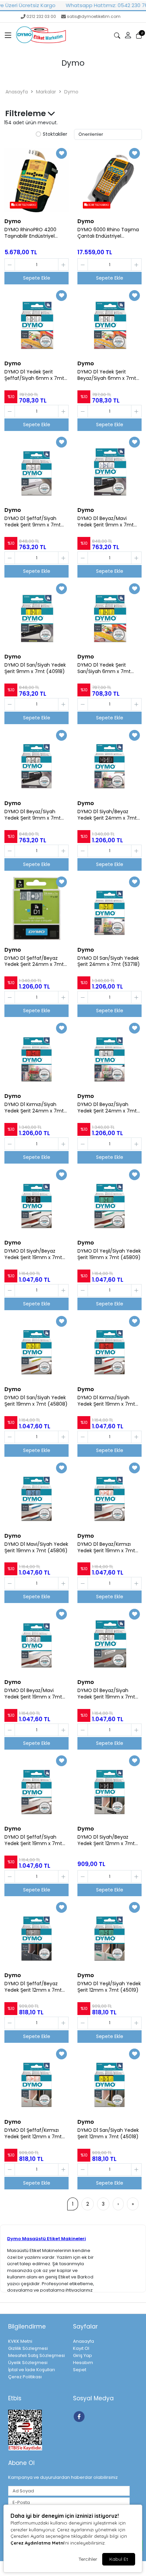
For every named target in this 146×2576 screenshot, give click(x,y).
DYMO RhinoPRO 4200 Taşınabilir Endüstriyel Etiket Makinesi (30, 233)
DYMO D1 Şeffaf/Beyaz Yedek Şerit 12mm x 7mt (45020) (33, 1987)
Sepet (80, 2370)
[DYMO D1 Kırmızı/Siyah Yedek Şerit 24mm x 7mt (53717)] (36, 1055)
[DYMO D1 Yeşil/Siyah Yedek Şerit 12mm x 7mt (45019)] (109, 1934)
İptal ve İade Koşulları (32, 2370)
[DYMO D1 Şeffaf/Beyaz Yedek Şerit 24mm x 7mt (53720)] (36, 909)
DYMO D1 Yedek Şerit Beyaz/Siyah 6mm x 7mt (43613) (107, 375)
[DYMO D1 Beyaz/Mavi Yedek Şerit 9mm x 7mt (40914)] (109, 469)
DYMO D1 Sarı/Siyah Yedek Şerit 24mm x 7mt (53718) (109, 961)
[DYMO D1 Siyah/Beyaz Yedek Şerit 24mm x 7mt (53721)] (109, 762)
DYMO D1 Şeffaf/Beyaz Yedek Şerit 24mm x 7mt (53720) (34, 961)
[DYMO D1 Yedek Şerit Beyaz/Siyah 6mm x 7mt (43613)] (109, 322)
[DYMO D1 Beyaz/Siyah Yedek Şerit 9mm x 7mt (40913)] (36, 762)
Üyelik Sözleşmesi (28, 2363)
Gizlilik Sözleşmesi (28, 2348)
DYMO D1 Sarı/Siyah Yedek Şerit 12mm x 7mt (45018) (108, 2134)
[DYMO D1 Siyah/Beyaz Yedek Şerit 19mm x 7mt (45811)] (36, 1202)
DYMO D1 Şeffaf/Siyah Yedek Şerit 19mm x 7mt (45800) (33, 1840)
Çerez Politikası (25, 2377)
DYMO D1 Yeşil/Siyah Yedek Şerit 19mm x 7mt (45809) (109, 1254)
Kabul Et (119, 2559)
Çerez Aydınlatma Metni (37, 2543)
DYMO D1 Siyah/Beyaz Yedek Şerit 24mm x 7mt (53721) (107, 815)
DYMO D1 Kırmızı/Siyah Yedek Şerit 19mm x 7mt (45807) (106, 1401)
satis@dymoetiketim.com (94, 16)
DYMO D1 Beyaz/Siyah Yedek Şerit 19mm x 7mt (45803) (106, 1694)
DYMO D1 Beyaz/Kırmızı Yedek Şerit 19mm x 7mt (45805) (106, 1547)
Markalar (46, 92)
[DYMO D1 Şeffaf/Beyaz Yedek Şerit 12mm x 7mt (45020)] (36, 1934)
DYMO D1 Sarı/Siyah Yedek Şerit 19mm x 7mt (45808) (36, 1401)
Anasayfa (17, 92)
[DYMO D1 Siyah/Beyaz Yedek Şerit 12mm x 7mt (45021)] (109, 1788)
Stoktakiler (55, 134)
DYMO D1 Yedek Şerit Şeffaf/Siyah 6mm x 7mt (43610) (34, 375)
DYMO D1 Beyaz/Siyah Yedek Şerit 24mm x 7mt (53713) (107, 1108)
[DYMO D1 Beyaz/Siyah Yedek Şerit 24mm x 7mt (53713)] (109, 1055)
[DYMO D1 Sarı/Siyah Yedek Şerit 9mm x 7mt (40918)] (36, 615)
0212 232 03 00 (41, 16)
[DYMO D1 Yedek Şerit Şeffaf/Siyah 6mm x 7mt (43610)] (36, 322)
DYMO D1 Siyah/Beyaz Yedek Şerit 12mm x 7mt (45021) (106, 1840)
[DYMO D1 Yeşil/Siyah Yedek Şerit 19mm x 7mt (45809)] (109, 1202)
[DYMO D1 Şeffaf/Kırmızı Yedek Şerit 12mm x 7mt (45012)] (36, 2081)
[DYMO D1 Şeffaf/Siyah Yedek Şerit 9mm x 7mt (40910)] (36, 469)
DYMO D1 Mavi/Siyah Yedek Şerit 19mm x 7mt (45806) (36, 1547)
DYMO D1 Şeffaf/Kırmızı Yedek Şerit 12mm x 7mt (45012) (33, 2134)
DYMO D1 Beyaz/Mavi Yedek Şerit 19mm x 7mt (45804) (33, 1694)
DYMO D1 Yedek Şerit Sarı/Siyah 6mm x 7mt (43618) (104, 668)
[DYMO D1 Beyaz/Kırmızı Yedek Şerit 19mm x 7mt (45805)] (109, 1495)
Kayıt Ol (81, 2348)
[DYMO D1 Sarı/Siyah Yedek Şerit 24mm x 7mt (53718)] (109, 909)
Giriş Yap (83, 2355)
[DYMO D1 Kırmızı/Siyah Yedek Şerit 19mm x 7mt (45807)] (109, 1348)
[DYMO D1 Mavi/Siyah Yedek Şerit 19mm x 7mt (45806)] (36, 1495)
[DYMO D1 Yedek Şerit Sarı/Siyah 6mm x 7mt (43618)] (109, 615)
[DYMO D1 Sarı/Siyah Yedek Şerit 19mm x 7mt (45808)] (36, 1348)
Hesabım (83, 2363)
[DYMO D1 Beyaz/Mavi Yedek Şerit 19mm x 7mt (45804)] (36, 1641)
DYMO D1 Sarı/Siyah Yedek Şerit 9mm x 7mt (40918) (35, 668)
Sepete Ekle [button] (37, 278)
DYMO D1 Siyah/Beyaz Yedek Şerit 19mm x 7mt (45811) (33, 1254)
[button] (8, 36)
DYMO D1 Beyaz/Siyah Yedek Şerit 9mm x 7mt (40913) (33, 815)
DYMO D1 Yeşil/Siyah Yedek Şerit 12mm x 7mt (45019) (109, 1987)
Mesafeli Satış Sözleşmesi (36, 2355)
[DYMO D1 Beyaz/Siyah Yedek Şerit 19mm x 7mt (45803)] (109, 1641)
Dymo (71, 92)
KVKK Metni (20, 2341)
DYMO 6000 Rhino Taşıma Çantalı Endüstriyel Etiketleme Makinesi (108, 233)
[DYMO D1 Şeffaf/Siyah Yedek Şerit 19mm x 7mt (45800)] (36, 1788)
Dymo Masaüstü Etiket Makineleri (47, 2239)
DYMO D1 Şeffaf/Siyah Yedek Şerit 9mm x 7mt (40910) (33, 522)
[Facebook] (80, 2416)
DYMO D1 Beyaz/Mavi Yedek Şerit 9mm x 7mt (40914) (106, 522)
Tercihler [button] (88, 2559)
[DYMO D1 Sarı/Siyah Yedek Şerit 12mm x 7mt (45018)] (109, 2081)
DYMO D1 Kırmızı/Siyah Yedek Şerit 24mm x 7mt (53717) (34, 1108)
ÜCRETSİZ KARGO (25, 205)
